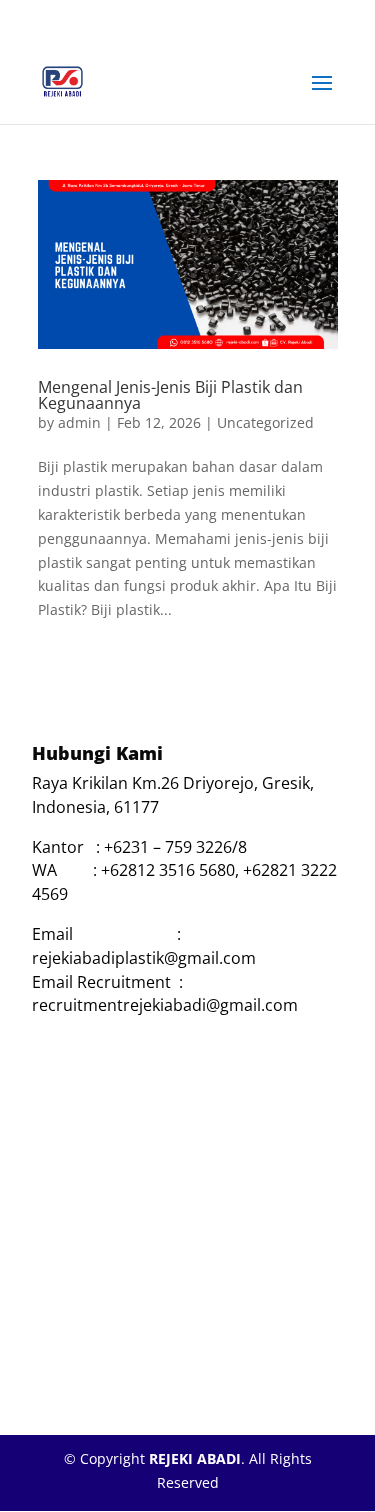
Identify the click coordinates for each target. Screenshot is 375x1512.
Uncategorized (265, 422)
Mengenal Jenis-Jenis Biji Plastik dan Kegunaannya (170, 395)
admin (79, 422)
